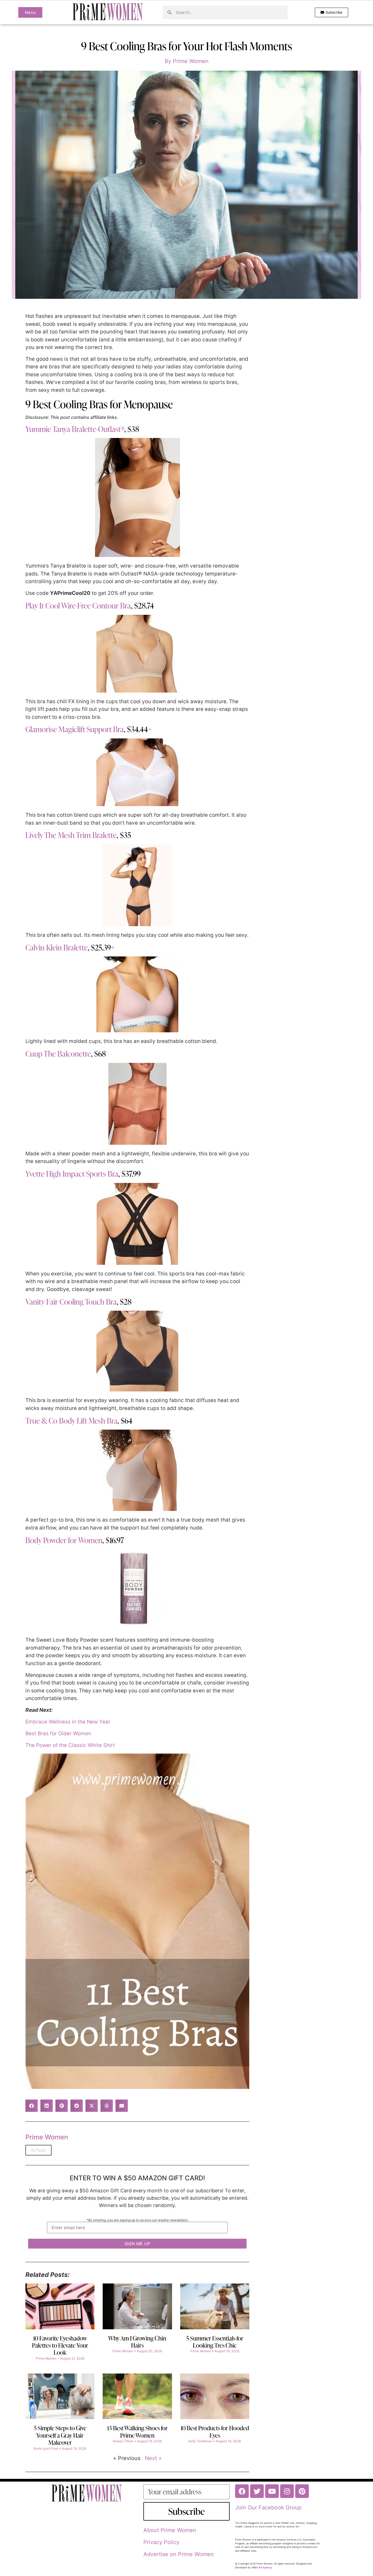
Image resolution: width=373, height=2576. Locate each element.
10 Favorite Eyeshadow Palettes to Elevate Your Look (60, 2345)
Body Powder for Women (64, 1540)
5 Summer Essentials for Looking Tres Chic (215, 2342)
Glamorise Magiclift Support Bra (75, 729)
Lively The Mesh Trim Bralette (71, 835)
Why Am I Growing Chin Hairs (137, 2342)
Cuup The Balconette (58, 1054)
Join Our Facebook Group (268, 2508)
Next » (153, 2458)
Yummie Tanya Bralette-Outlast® (75, 429)
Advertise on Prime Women (179, 2554)
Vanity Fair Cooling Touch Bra (71, 1302)
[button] (32, 2106)
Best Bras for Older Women (58, 1733)
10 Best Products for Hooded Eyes (215, 2432)
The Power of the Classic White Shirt (70, 1745)
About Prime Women (170, 2530)
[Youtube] (272, 2491)
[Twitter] (257, 2491)
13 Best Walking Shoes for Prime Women (137, 2432)
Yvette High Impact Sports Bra (72, 1174)
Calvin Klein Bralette (57, 947)
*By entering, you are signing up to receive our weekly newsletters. (137, 2220)
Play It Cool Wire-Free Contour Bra (78, 606)
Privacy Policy (161, 2542)
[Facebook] (242, 2491)
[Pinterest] (302, 2491)
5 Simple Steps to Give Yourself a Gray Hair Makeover (60, 2435)
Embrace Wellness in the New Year (68, 1722)
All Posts (39, 2150)
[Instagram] (287, 2491)
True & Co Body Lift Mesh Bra (71, 1421)
